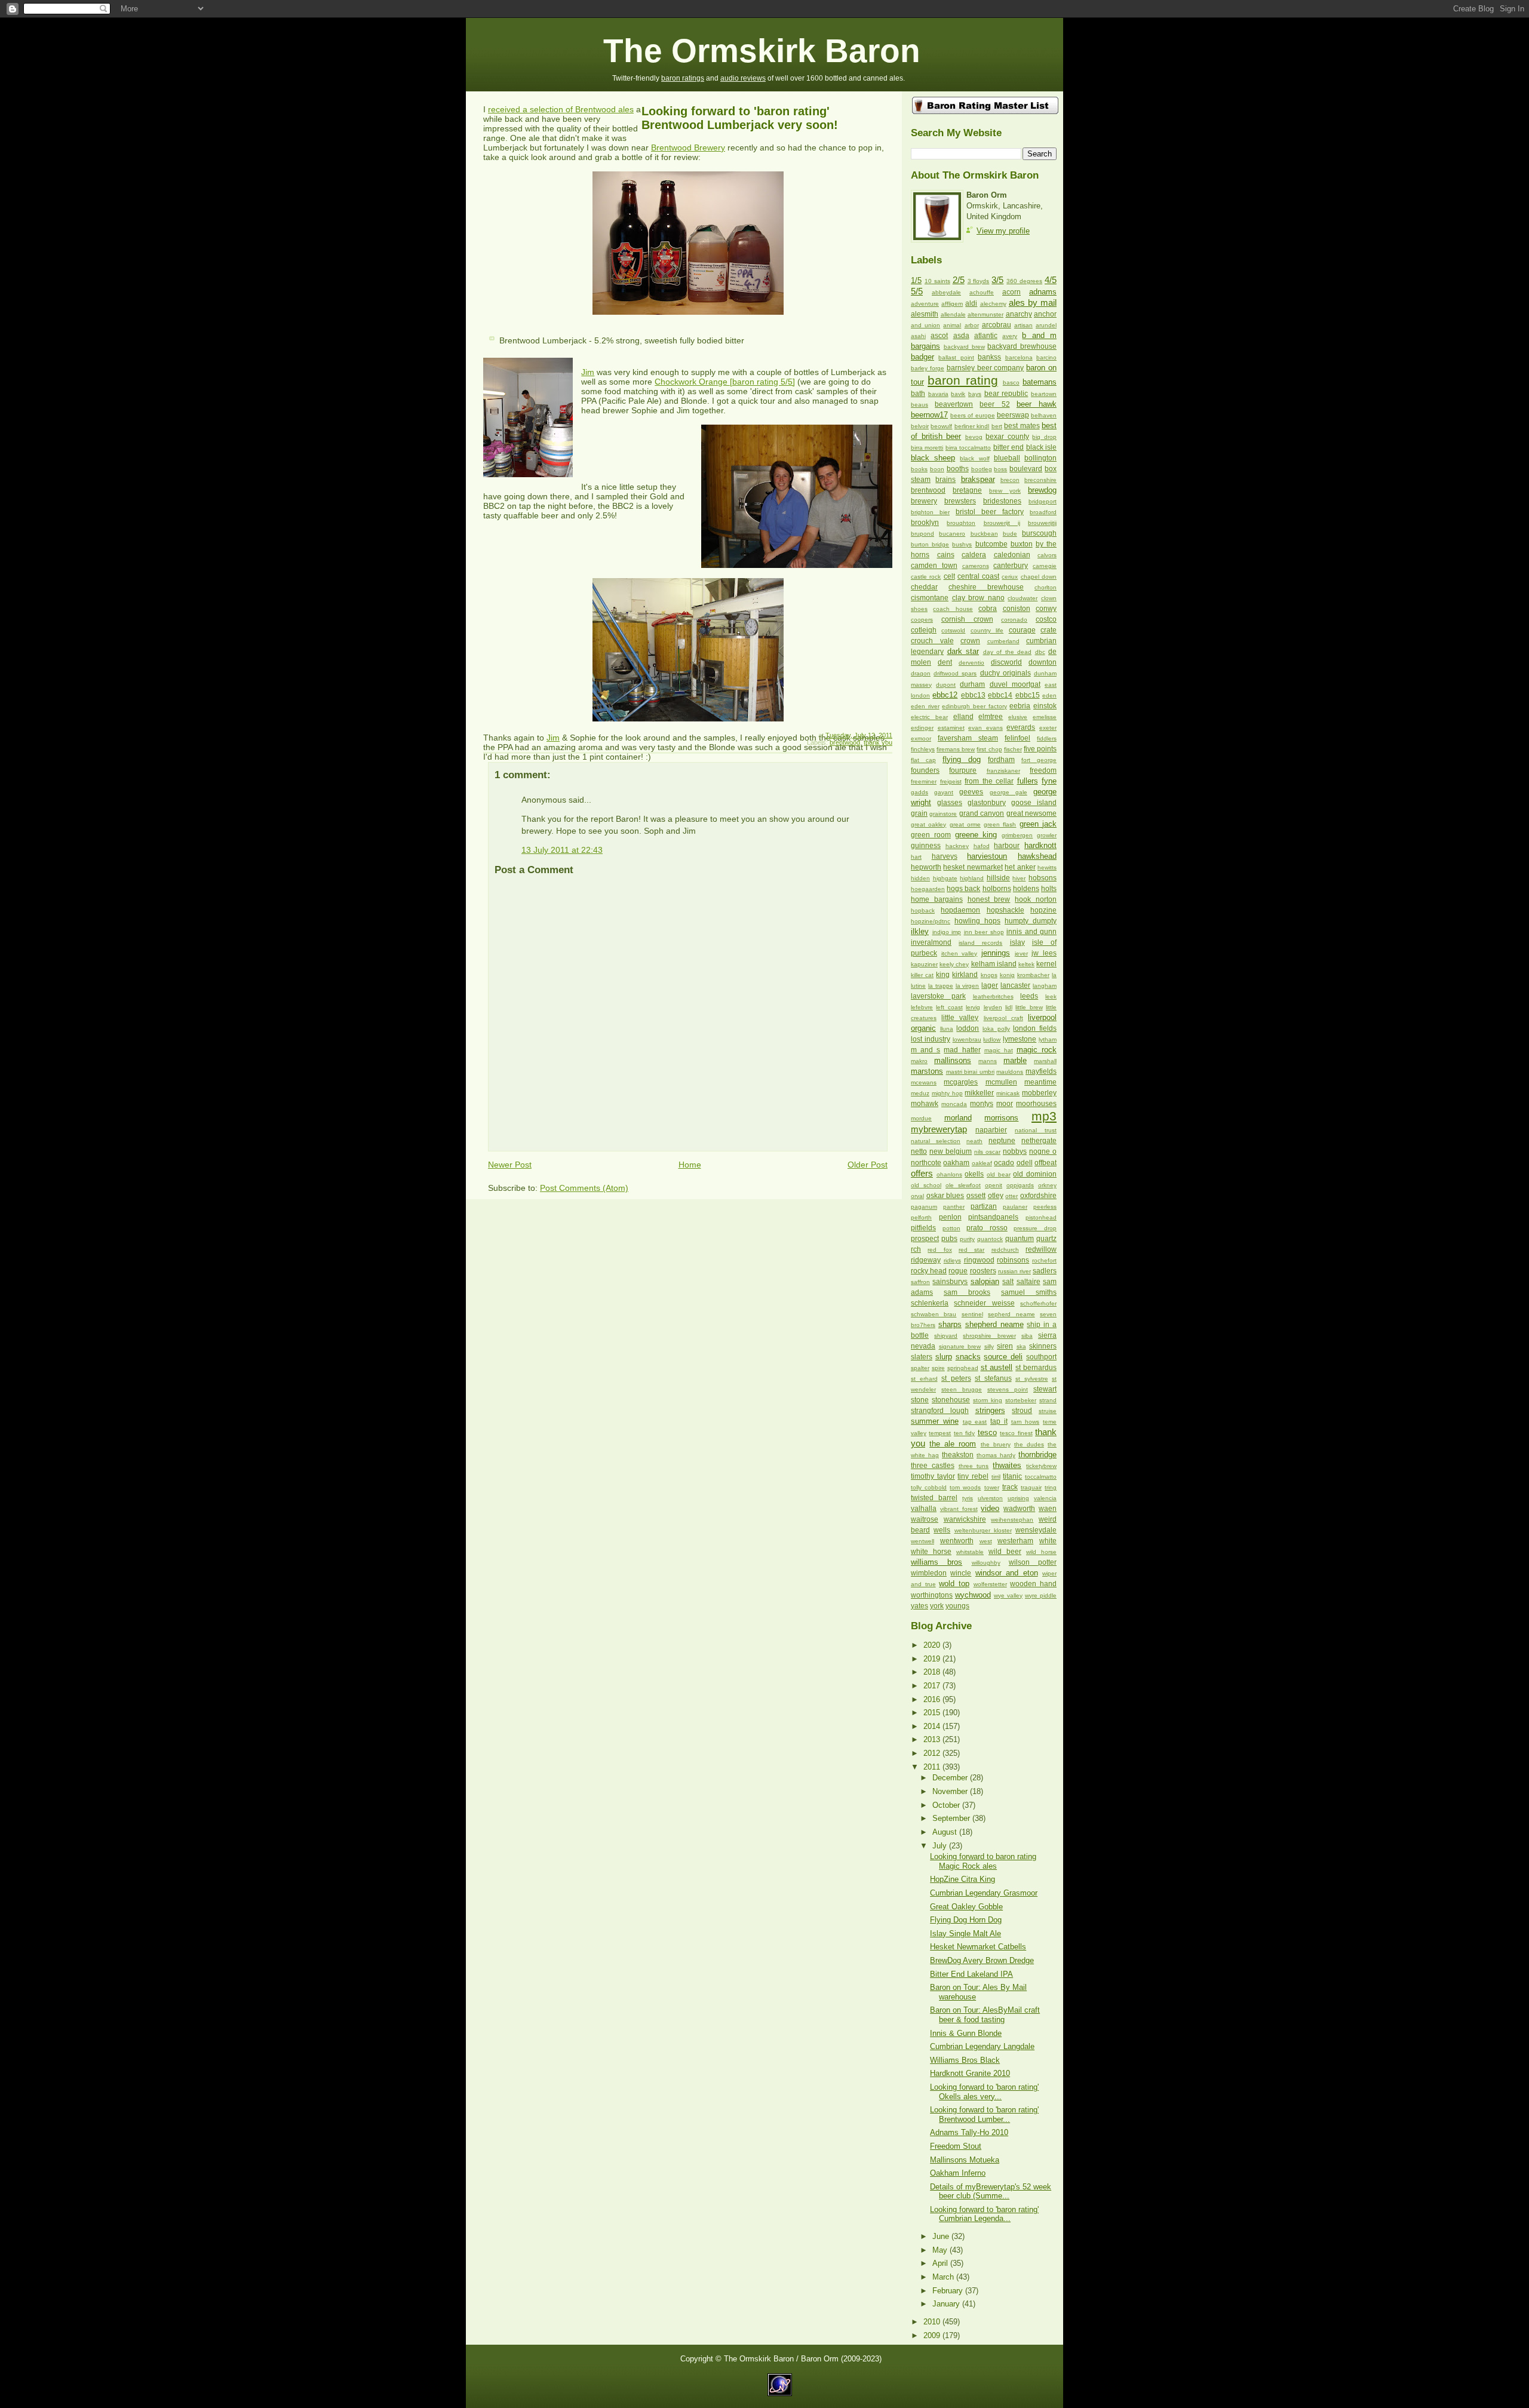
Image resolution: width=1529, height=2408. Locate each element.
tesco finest (1016, 1433)
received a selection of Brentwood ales (561, 109)
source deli (1003, 1357)
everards (1021, 727)
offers (922, 1173)
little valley (960, 1018)
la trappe (941, 986)
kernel (1046, 964)
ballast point (956, 357)
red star (971, 1250)
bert (997, 426)
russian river (1014, 1271)
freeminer (924, 781)
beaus (919, 405)
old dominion (1035, 1174)
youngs (957, 1606)
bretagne (967, 490)
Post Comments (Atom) (584, 1188)
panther (954, 1207)
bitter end (1008, 447)
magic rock (1037, 1050)
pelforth (921, 1217)
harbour (1007, 846)
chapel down (1039, 577)
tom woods (965, 1487)
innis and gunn (1031, 932)
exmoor (921, 738)
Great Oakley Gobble (966, 1907)
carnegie (1045, 566)
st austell (997, 1367)
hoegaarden (928, 889)
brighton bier (930, 512)
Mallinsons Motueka (965, 2160)
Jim (588, 372)
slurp (944, 1357)
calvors (1047, 555)
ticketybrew (1041, 1466)
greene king (976, 835)
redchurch (1005, 1250)
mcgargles (961, 1082)
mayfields (1041, 1071)
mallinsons (953, 1060)
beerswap (1013, 415)
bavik (958, 394)
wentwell (922, 1541)
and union (925, 325)
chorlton (1046, 587)
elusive (1018, 717)
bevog (974, 437)
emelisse (1045, 717)
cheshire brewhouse (986, 587)
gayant (944, 792)
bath (918, 394)
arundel (1046, 325)
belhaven (1044, 415)
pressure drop (1035, 1228)
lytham (1048, 1039)
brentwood (845, 742)
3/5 (997, 280)
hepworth (926, 867)
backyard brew (964, 347)
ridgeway (926, 1260)
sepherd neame (1011, 1314)
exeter (1048, 728)
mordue (921, 1118)
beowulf (941, 426)
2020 (933, 1645)
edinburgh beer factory (974, 706)
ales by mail (1033, 302)
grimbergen (1017, 835)
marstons (927, 1071)
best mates (1022, 426)
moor (1005, 1104)
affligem (952, 304)
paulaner (1015, 1207)
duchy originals (1005, 673)
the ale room (953, 1444)
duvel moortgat (1015, 684)
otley (996, 1196)
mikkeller (979, 1093)
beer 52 (994, 404)
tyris (968, 1498)
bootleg (982, 469)
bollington (1040, 458)
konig (1007, 975)
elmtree (991, 717)
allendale (953, 314)
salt (1008, 1282)
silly (989, 1346)
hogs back (963, 889)
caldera (974, 555)
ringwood (979, 1260)
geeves (971, 792)
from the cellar (989, 781)
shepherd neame (994, 1324)
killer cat (922, 975)
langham (1045, 986)
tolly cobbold (929, 1487)
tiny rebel (973, 1476)
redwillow (1041, 1249)
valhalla (924, 1509)
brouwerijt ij (1002, 523)
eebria (1020, 706)
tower (992, 1487)
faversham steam (968, 738)
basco (1011, 383)
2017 (933, 1686)
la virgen (968, 986)
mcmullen (1001, 1082)
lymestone (1020, 1039)
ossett (976, 1196)
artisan (1023, 325)
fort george (1039, 760)
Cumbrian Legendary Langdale (982, 2046)
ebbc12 (945, 695)
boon (937, 469)
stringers (990, 1410)
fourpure (963, 770)
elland (963, 717)
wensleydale (1036, 1530)
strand (1048, 1400)
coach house (953, 609)
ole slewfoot (963, 1185)
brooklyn (925, 523)
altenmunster (985, 314)
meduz (920, 1093)
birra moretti (927, 448)
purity (967, 1239)
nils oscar (987, 1152)
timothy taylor (933, 1476)
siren (1005, 1346)
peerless (1045, 1207)
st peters (956, 1378)
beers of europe (972, 415)
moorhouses (1036, 1104)
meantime (1040, 1082)
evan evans (985, 728)
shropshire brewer (989, 1336)
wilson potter (1033, 1562)
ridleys (952, 1260)
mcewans (924, 1082)
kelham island (994, 964)
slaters (922, 1357)
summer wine (935, 1421)
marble (1015, 1060)
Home (690, 1165)
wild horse (1041, 1552)
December (951, 1778)
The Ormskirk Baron (762, 51)
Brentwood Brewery (688, 148)
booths (958, 469)
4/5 (1051, 280)
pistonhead (1041, 1217)
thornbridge (1037, 1455)
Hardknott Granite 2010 (970, 2073)
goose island (1034, 803)
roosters (983, 1271)
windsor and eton (1007, 1573)
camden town (934, 566)
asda (961, 336)
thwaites (1007, 1465)
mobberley (1039, 1093)
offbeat (1046, 1163)
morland (958, 1118)
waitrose (925, 1519)
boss (1000, 469)
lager (990, 985)
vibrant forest (959, 1509)
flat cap (923, 760)
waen (1048, 1509)
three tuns (974, 1466)
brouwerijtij (1042, 523)
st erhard (924, 1379)
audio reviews (743, 78)
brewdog (1042, 490)
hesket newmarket (973, 867)
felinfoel (1017, 738)
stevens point (1008, 1389)
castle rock (926, 577)
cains (946, 555)
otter (1011, 1196)
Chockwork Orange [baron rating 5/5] (725, 382)
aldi (971, 303)
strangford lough (940, 1411)
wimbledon (929, 1573)
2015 (933, 1713)
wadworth (1019, 1509)
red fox (939, 1250)
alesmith (925, 314)
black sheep (933, 458)
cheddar (924, 587)
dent (945, 662)
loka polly (996, 1029)
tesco (987, 1432)
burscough (1039, 533)
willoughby (986, 1563)
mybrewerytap (939, 1129)
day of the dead (1008, 652)
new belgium (951, 1151)
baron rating (962, 380)
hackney (957, 846)
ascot (939, 336)
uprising (1018, 1498)
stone (920, 1400)
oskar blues (945, 1196)
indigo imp (947, 932)
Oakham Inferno (958, 2173)
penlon (950, 1217)
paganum (924, 1207)
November (951, 1791)
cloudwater (1023, 598)
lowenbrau (967, 1039)
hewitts (1047, 867)
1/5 (916, 280)
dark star (963, 651)
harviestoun (987, 856)
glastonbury (987, 803)
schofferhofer (1038, 1303)
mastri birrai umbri (970, 1072)
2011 (933, 1767)
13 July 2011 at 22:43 (562, 850)
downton (1043, 662)
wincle (961, 1573)
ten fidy (964, 1433)
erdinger (922, 728)
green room (931, 835)
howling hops (977, 921)
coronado (1014, 620)
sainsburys (950, 1282)
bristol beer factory (990, 512)
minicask (1008, 1093)
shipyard (946, 1336)
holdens (1026, 889)
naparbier (991, 1130)
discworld (1006, 662)
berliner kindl (972, 426)
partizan (984, 1206)
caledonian (1012, 555)
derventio (971, 663)
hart (916, 857)
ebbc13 (973, 695)
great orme (965, 824)
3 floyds (979, 281)
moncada (954, 1104)
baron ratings (683, 78)
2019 (933, 1659)
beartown (1044, 394)
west (986, 1541)
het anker (1020, 867)
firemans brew (956, 749)
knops (989, 975)
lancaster (1015, 985)
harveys (945, 856)
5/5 (917, 291)
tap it (999, 1421)
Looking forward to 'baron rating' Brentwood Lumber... (984, 2114)
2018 (933, 1672)
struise (1048, 1411)
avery (1010, 336)
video (990, 1508)
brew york (1005, 491)
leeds (1029, 996)
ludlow (992, 1039)
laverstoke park (938, 996)
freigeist (951, 781)
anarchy (1019, 314)
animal (952, 325)
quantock (990, 1239)
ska (1021, 1346)
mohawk (925, 1104)
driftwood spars (955, 673)
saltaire (1028, 1282)
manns (988, 1061)
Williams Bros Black (965, 2060)
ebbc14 (1000, 695)
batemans (1040, 382)
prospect (925, 1239)
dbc (1040, 652)
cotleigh (924, 630)
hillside (998, 878)
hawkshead (1037, 856)
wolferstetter (990, 1584)
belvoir (920, 426)
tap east (975, 1422)
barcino (1046, 357)
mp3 (1044, 1116)
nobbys (1015, 1151)
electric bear (929, 717)
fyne (1049, 781)
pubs (949, 1239)
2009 (933, 2335)
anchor (1045, 314)
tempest (940, 1433)
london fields (1035, 1028)
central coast (978, 576)
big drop (1044, 437)
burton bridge (930, 544)
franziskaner (1003, 771)
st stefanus (993, 1378)
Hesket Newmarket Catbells (978, 1947)
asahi (918, 336)
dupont (946, 685)
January (947, 2304)
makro (919, 1061)
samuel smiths (1029, 1292)
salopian (985, 1281)
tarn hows (1026, 1422)
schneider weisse (984, 1303)
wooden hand (1033, 1584)
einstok (1045, 706)
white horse (931, 1552)
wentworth (957, 1541)
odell (1025, 1163)
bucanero (952, 534)
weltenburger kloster (983, 1530)
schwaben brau (934, 1314)
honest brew (989, 899)
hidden (920, 878)
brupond (922, 534)
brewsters (960, 501)
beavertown (954, 404)
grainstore (943, 814)
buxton (1022, 544)
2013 (933, 1739)
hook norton (1036, 899)
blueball (1007, 458)
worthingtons (932, 1595)
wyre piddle (1041, 1595)
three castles (933, 1466)
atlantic (986, 336)
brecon (1010, 480)
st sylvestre (1032, 1379)
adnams (1043, 292)
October (947, 1805)
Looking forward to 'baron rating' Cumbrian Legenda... (984, 2214)
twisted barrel (934, 1498)
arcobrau (997, 325)
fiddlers (1047, 738)
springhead (963, 1368)
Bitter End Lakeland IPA (971, 1974)
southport (1041, 1357)
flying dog (962, 759)
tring (1051, 1487)
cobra (988, 609)
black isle (1041, 447)
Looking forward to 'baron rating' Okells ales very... (984, 2091)
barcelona (1019, 357)
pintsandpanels (993, 1217)
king (943, 975)
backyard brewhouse (1022, 346)
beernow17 (929, 415)
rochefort (1044, 1260)
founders (925, 770)
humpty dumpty (1031, 921)
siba (1027, 1336)
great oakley (928, 824)
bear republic (1006, 394)
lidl (1009, 1007)
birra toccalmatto (968, 448)
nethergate (1039, 1141)
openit (994, 1185)
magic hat (999, 1050)
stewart (1045, 1389)
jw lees (1044, 953)
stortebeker (1021, 1400)
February (949, 2291)
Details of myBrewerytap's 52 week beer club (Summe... (991, 2191)
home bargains (937, 899)
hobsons (1043, 878)
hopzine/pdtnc (931, 921)
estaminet (951, 728)
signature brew (960, 1346)
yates (919, 1606)
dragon (921, 673)
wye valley (1008, 1595)
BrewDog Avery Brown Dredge (982, 1960)
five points (1040, 749)
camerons (976, 566)
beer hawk (1037, 404)
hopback (923, 910)
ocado (1004, 1163)
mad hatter (962, 1050)
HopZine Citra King (962, 1879)
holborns (997, 889)
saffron (920, 1282)
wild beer (1005, 1552)
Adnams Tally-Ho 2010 (969, 2132)
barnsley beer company (985, 368)
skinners (1043, 1346)
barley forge (928, 368)
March (944, 2277)
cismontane (930, 598)
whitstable (970, 1552)
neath (974, 1141)
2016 (933, 1699)
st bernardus (1036, 1368)
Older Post (868, 1165)
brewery (924, 501)
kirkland (965, 975)
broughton (961, 523)
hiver (1019, 878)
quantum (1020, 1239)
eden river (925, 706)
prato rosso (987, 1228)
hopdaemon (960, 910)
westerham (1015, 1541)
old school (926, 1185)
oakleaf (982, 1163)
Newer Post (510, 1165)
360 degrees (1024, 281)
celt (949, 576)
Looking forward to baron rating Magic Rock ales (983, 1861)
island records (980, 943)
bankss (989, 357)
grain (919, 813)
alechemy (993, 304)
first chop (989, 749)
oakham (956, 1163)
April (941, 2263)
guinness (926, 846)
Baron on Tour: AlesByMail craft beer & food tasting (985, 2014)
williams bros (937, 1562)
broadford (1043, 512)
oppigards (1020, 1185)
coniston (1017, 609)
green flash (1000, 824)
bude (1010, 534)
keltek (1026, 964)
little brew (1029, 1007)
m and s (925, 1050)
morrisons (1001, 1118)
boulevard (1026, 469)
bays (975, 394)
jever (1021, 953)
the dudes (1029, 1444)
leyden (993, 1007)
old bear (999, 1174)
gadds (919, 792)
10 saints (937, 281)
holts (1049, 889)
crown (970, 641)
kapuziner (924, 964)
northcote (926, 1163)
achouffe (982, 292)
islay (1017, 942)
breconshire (1040, 480)
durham (972, 684)
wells (942, 1530)
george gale (1008, 792)
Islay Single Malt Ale (965, 1934)
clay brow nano (978, 598)
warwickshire (965, 1519)
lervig (973, 1007)
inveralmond (931, 942)
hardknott (1040, 845)
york (937, 1606)
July (941, 1846)
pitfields (923, 1228)
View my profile (1003, 231)
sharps (950, 1324)
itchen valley (960, 953)
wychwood (973, 1595)
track (1010, 1487)
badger (922, 357)
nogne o (1043, 1151)
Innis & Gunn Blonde (966, 2033)
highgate (945, 878)
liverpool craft (1003, 1018)
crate (1048, 630)
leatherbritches (993, 996)
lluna (947, 1029)
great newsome (1031, 813)
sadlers (1045, 1271)
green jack (1038, 824)
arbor (972, 325)
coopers (922, 620)
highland (972, 878)
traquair (1031, 1487)
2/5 (959, 280)
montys (982, 1104)
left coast (949, 1007)
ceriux (1010, 577)
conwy (1046, 609)
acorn (1011, 292)
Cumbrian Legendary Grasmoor (984, 1893)
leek (1051, 996)
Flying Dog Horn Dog (966, 1920)
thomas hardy (996, 1455)
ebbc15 (1028, 695)
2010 (933, 2322)
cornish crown (967, 619)
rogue (958, 1271)
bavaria (938, 394)
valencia (1045, 1498)
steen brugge (962, 1389)
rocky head (929, 1271)
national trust (1036, 1130)
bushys (962, 544)
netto (919, 1151)
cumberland (1003, 641)
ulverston (990, 1498)
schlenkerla (930, 1303)
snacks (968, 1357)
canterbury (1011, 566)
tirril (996, 1477)
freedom (1043, 770)
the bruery (996, 1444)
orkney (1047, 1185)
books (919, 469)
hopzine (1043, 910)
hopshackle (1005, 910)
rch (916, 1249)
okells (974, 1174)
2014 (933, 1726)
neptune (1002, 1141)
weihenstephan (1012, 1520)
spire (938, 1368)
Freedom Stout (956, 2146)
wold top (954, 1584)
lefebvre (922, 1007)
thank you (878, 742)
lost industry (931, 1039)
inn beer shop (984, 932)
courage (1022, 630)
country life (987, 630)
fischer (1013, 749)
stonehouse (951, 1400)
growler (1047, 835)
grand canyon (982, 813)
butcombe (991, 544)
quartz (1046, 1239)
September (952, 1818)
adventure (925, 304)
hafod (982, 846)
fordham (1001, 760)
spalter (920, 1368)
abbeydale (946, 292)
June (942, 2236)
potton (951, 1228)
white (1048, 1541)
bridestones (1002, 501)
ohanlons (949, 1174)
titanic (1012, 1476)
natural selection (936, 1141)
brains (945, 480)
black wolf (974, 458)
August (946, 1832)
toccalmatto (1041, 1477)
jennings (996, 953)
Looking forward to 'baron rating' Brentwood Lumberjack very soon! (740, 118)
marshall (1045, 1061)
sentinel (972, 1314)
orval (917, 1196)
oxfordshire (1038, 1196)
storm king (988, 1400)
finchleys (923, 749)
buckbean (984, 534)
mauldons (1010, 1072)
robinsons (1013, 1260)
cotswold (953, 630)
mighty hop (947, 1093)
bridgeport (1043, 501)
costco (1046, 619)
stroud (1022, 1411)
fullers (1028, 781)
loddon (968, 1028)
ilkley (920, 931)
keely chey (954, 964)
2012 (933, 1753)
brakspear (978, 479)
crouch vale (932, 641)
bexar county (1007, 437)
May (941, 2250)
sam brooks (967, 1292)
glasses (950, 803)
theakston (958, 1455)
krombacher (1033, 975)
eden (1049, 695)
